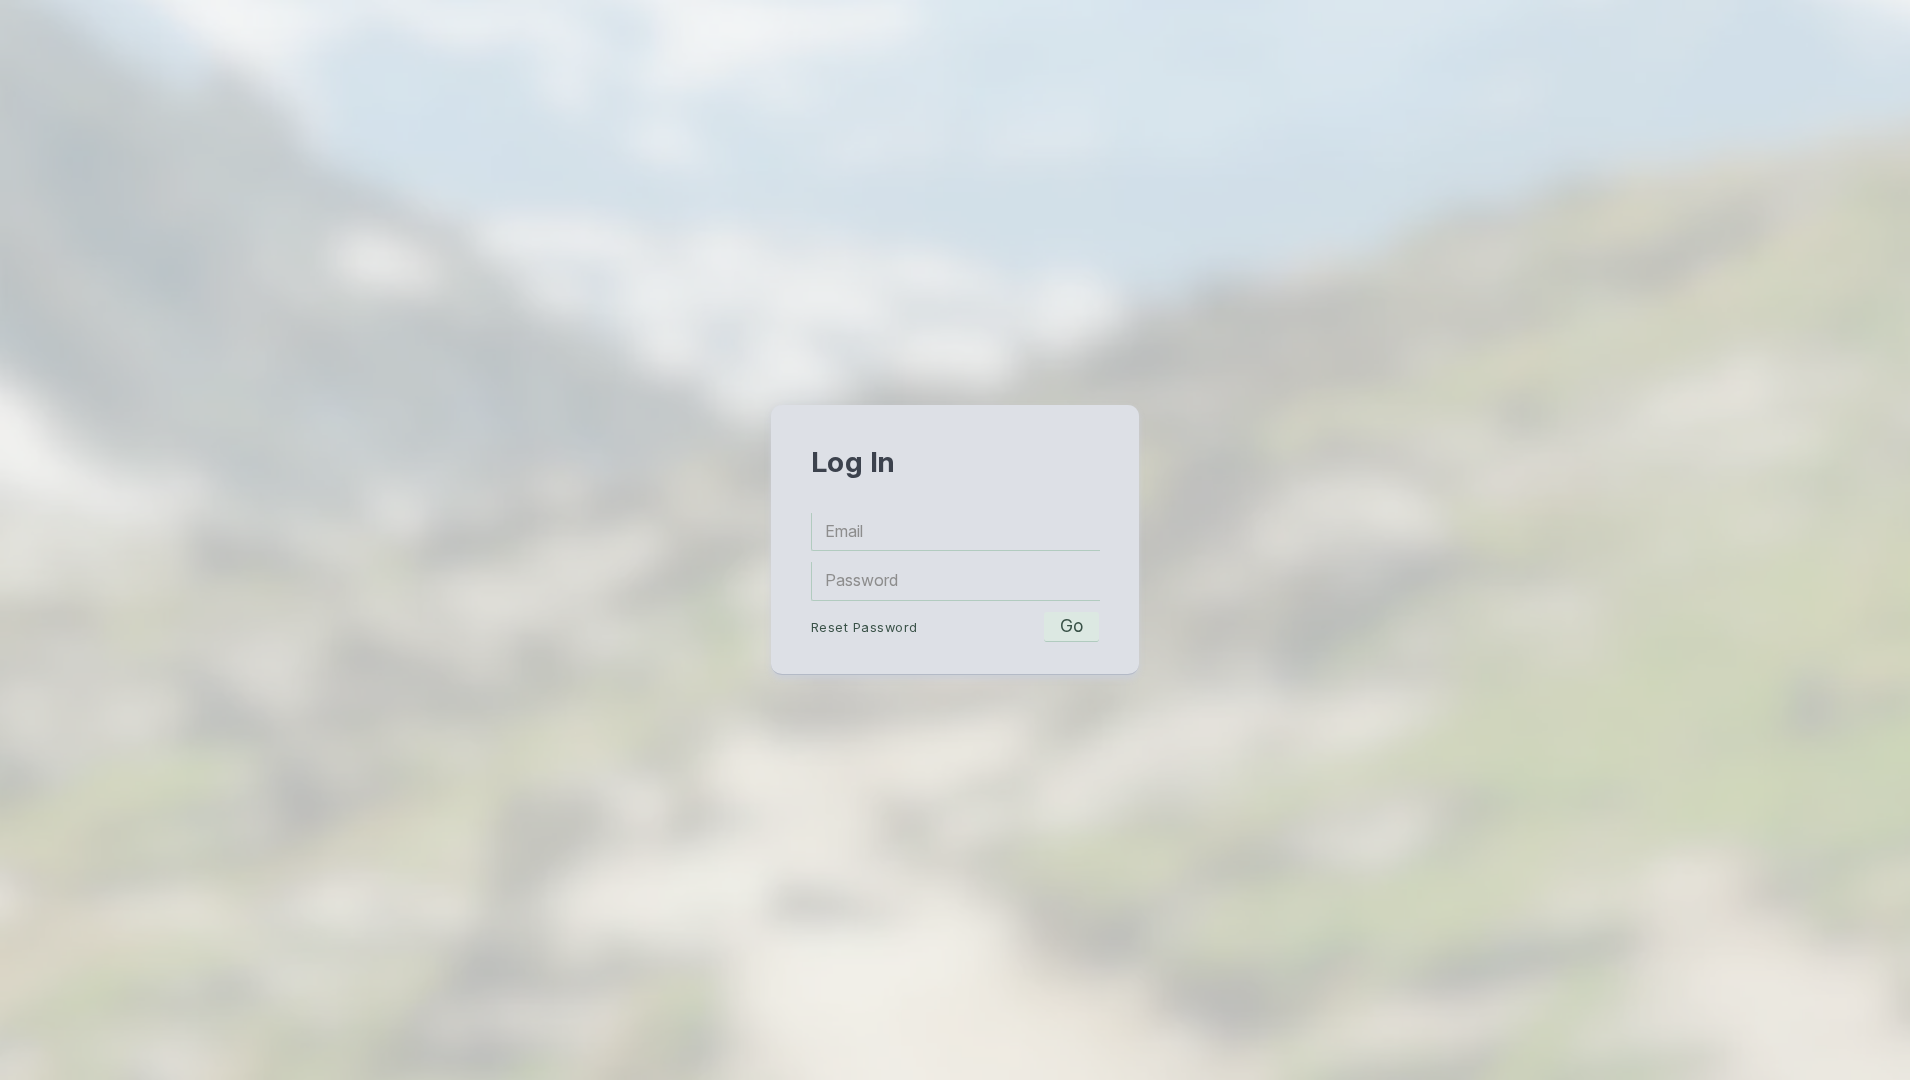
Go (1071, 625)
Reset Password (864, 627)
